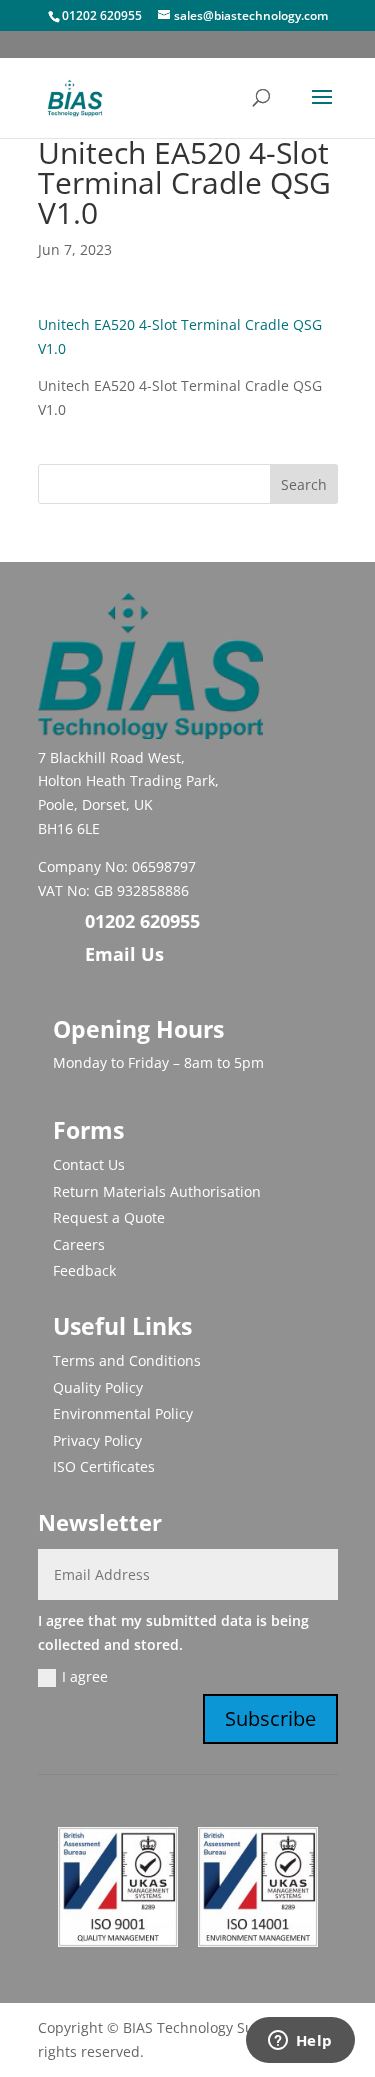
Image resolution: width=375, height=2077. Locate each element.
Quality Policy (98, 1387)
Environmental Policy (123, 1413)
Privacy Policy (97, 1440)
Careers (79, 1244)
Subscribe (270, 1718)
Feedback (84, 1270)
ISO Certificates (104, 1466)
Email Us (124, 954)
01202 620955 (102, 15)
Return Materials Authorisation (157, 1191)
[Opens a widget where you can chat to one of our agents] (300, 2042)
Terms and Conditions (127, 1360)
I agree (85, 1676)
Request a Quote (109, 1217)
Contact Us (89, 1164)
